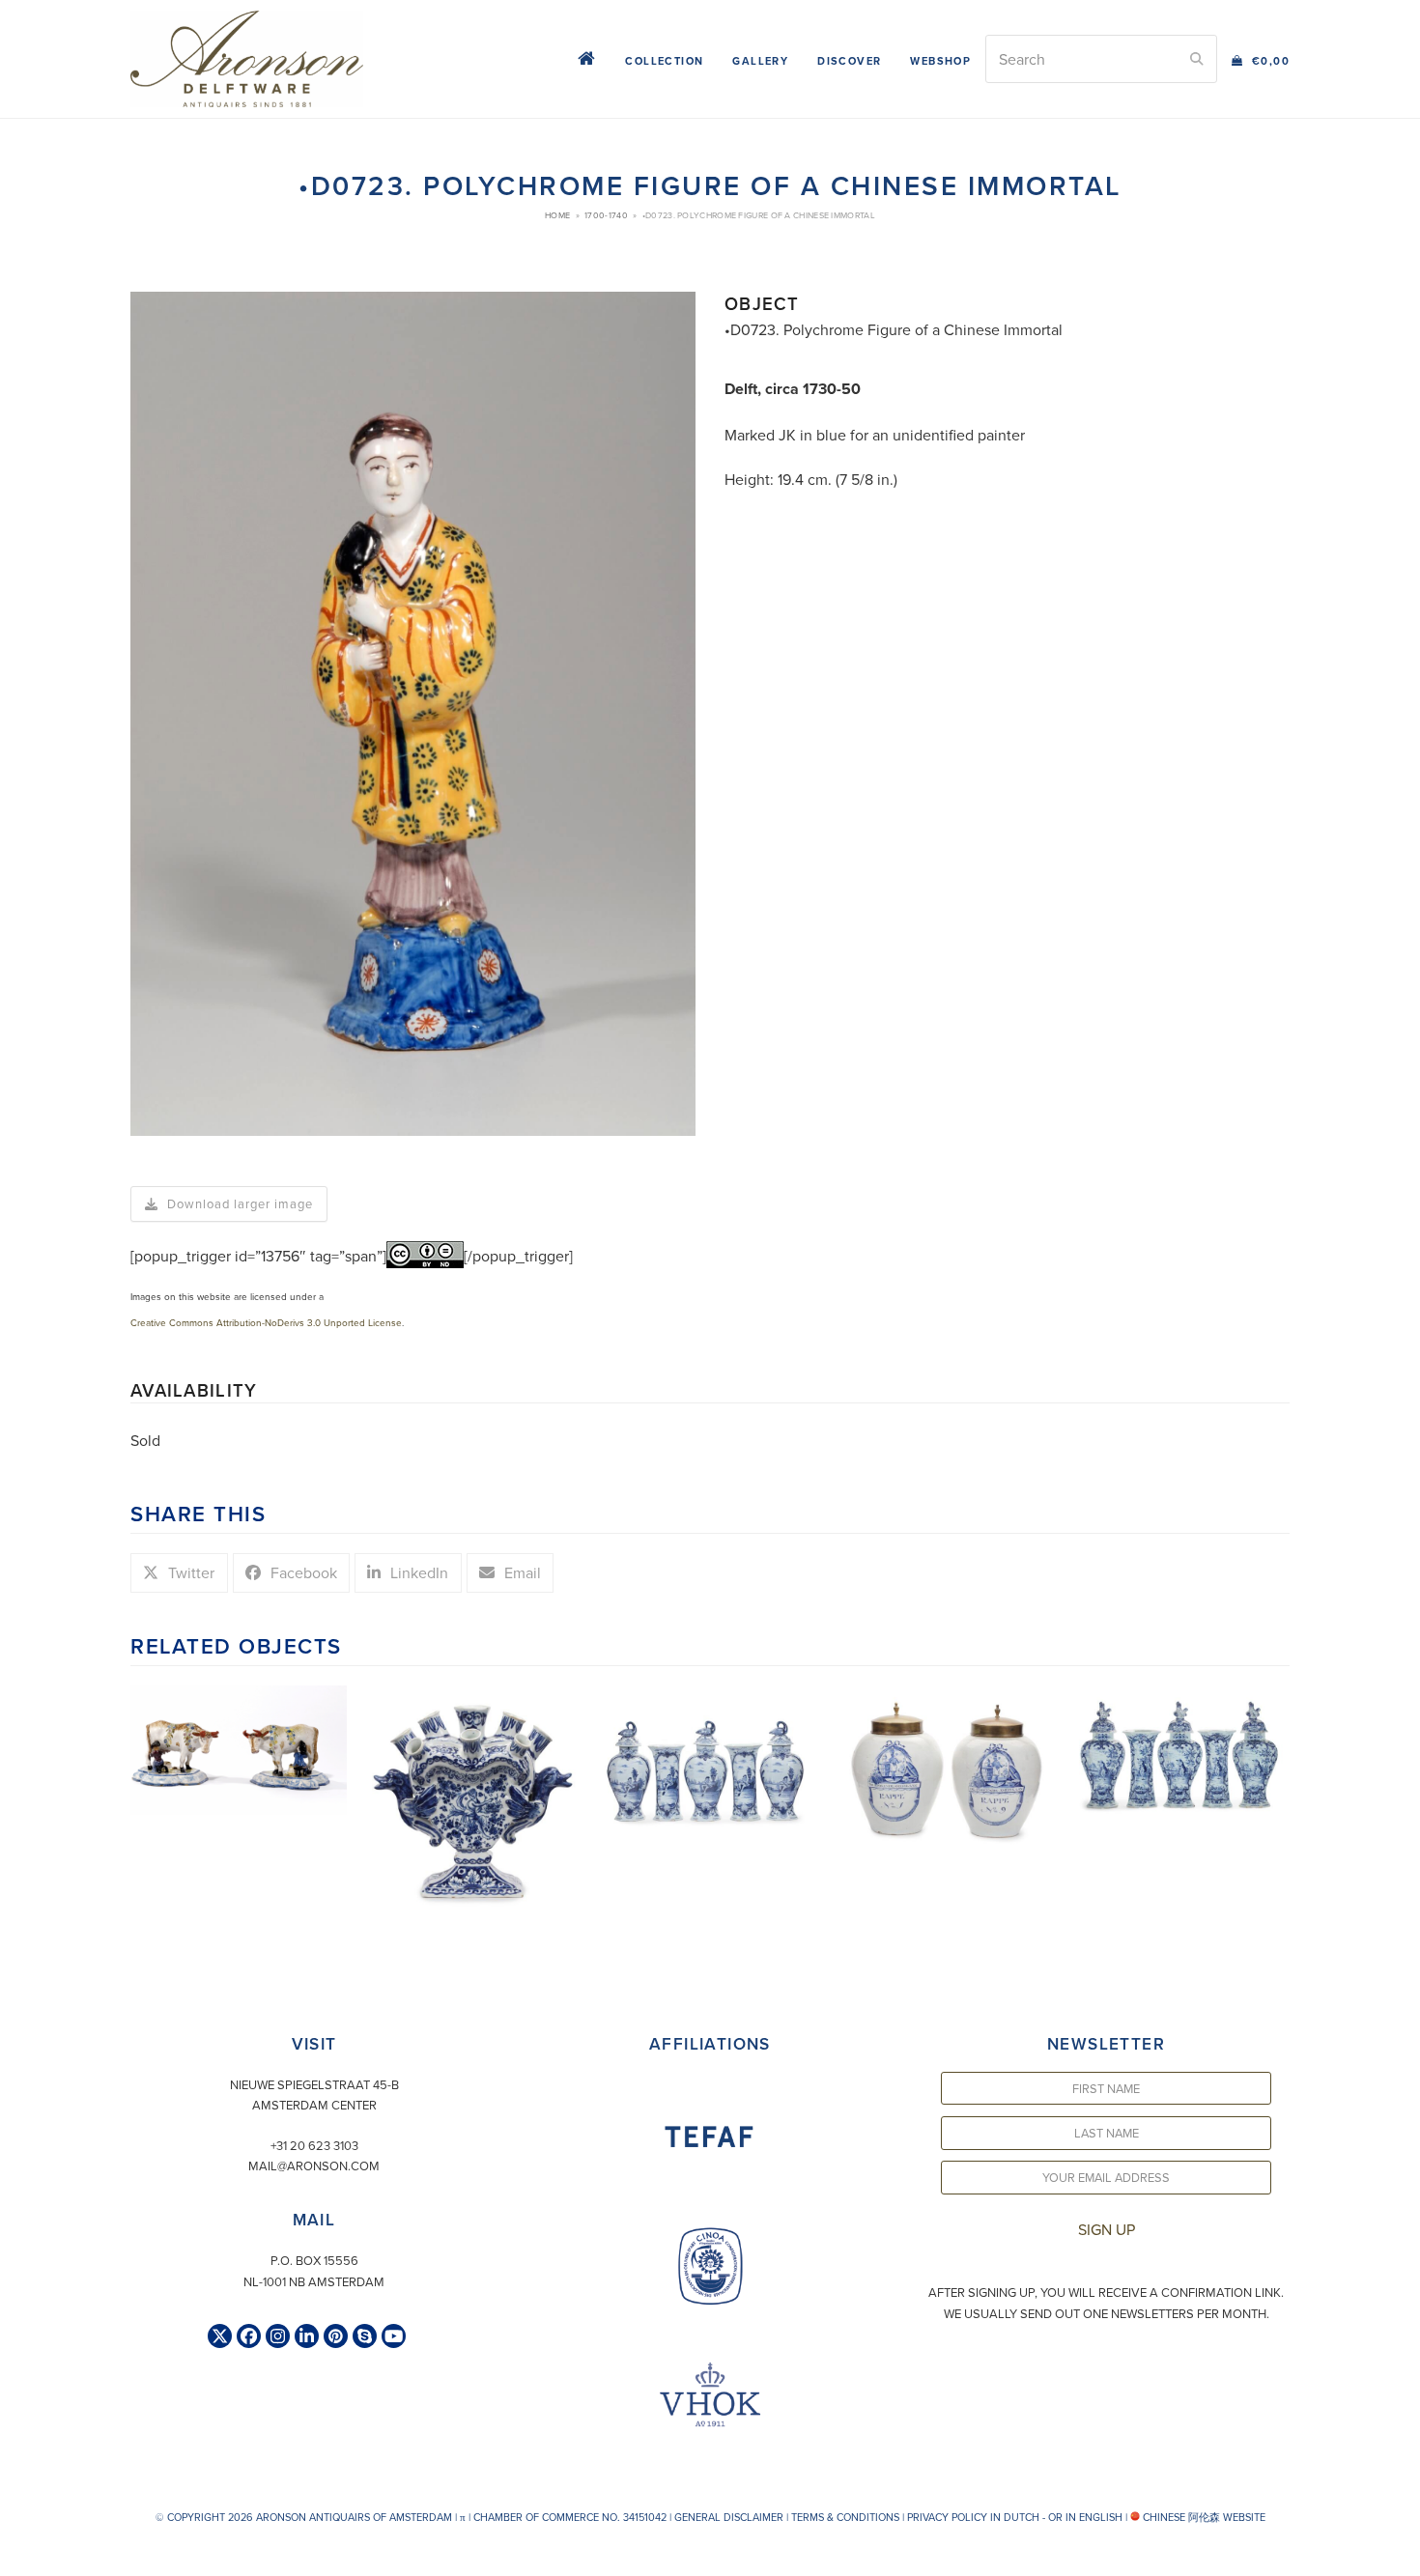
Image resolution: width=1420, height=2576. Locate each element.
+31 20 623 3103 (314, 2145)
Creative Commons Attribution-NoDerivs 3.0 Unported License (266, 1322)
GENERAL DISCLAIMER (729, 2517)
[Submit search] (1197, 59)
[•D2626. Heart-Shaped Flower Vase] (474, 1797)
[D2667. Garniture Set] (1181, 1752)
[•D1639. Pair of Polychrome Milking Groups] (239, 1748)
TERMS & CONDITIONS (845, 2517)
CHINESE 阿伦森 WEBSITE (1203, 2517)
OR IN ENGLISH (1085, 2517)
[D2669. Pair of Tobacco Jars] (946, 1767)
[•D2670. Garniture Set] (710, 1756)
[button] (1261, 59)
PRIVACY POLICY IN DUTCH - (976, 2517)
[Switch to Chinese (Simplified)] (17, 2556)
